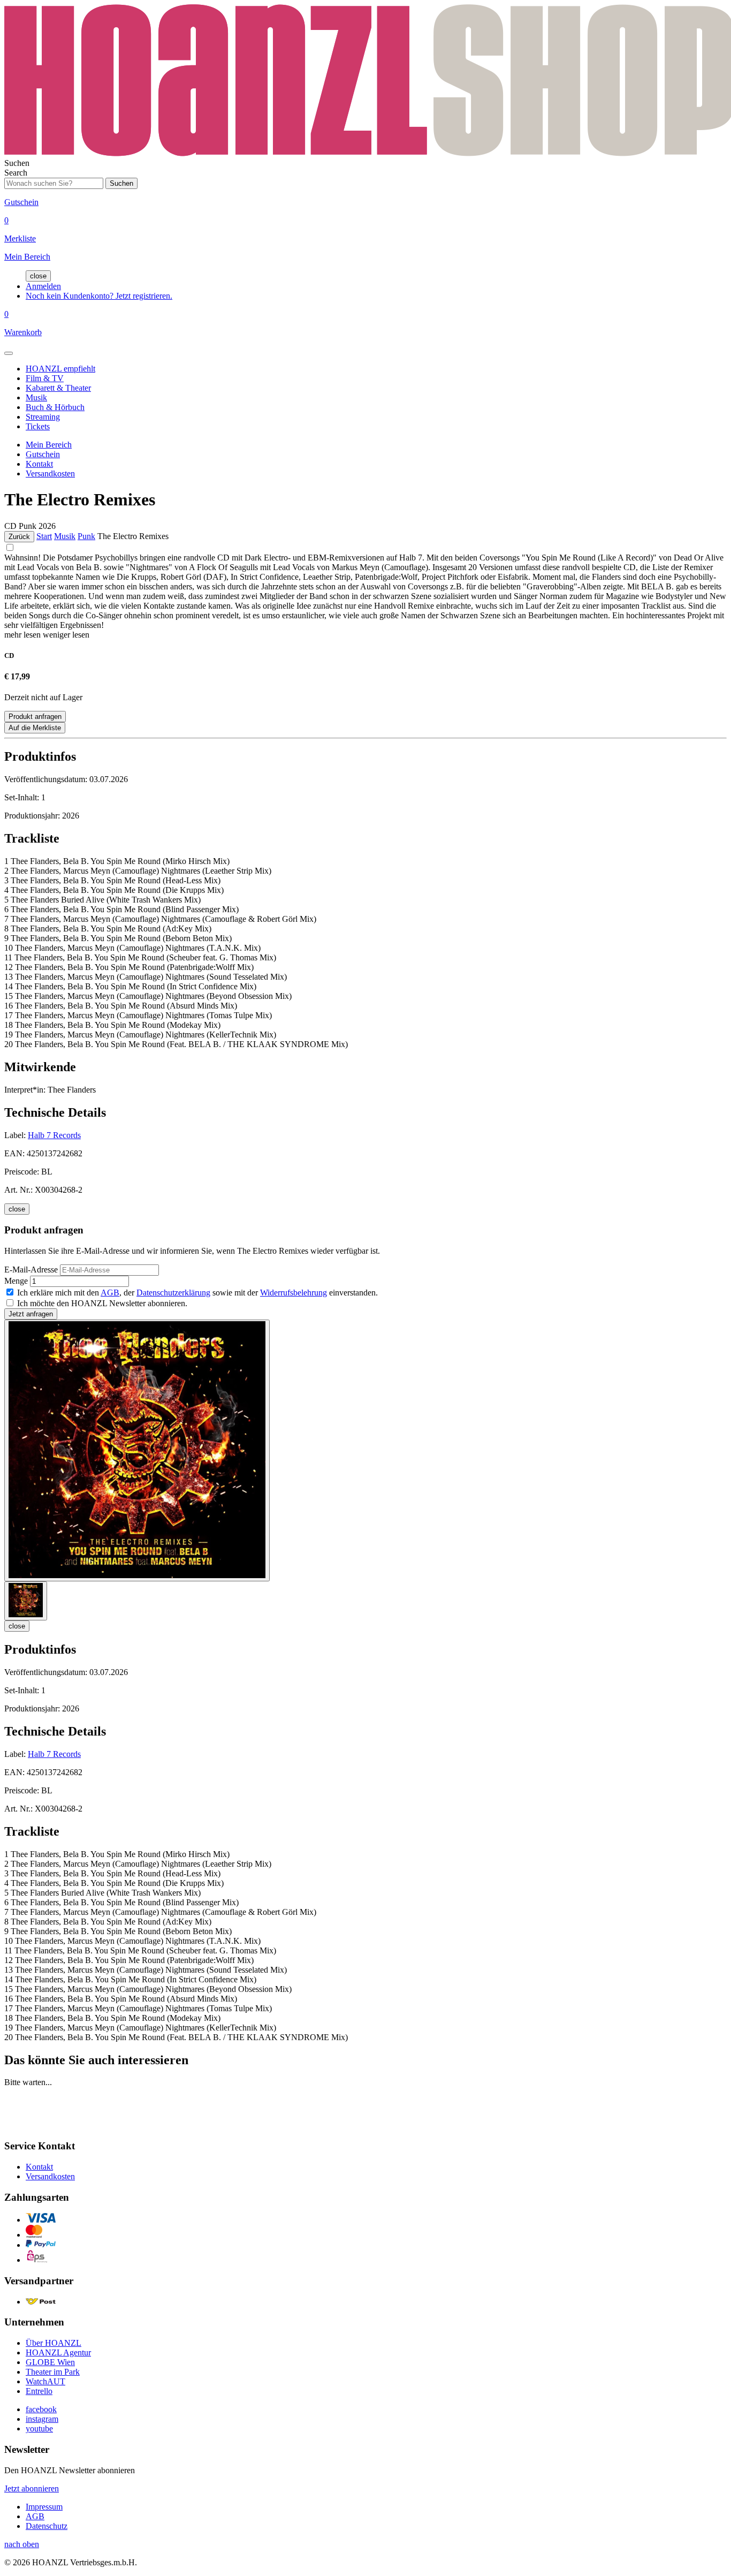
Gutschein (43, 454)
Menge (16, 1281)
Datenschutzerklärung (173, 1293)
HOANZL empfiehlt (60, 369)
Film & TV (45, 378)
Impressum (44, 2507)
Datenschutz (47, 2526)
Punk (86, 536)
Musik (36, 397)
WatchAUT (45, 2381)
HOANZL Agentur (58, 2353)
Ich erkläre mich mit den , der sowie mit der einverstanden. (197, 1293)
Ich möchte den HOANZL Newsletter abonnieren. (102, 1303)
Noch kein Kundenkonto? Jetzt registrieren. (99, 296)
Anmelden (43, 286)
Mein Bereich (49, 445)
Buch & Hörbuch (55, 407)
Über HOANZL (54, 2343)
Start (44, 536)
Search (16, 173)
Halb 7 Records (54, 1135)
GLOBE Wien (50, 2362)
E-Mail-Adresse (31, 1270)
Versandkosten (50, 473)
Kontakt (39, 464)
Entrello (39, 2391)
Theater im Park (53, 2372)
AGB (110, 1293)
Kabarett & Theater (58, 388)
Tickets (38, 426)
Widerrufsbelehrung (294, 1293)
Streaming (43, 417)
